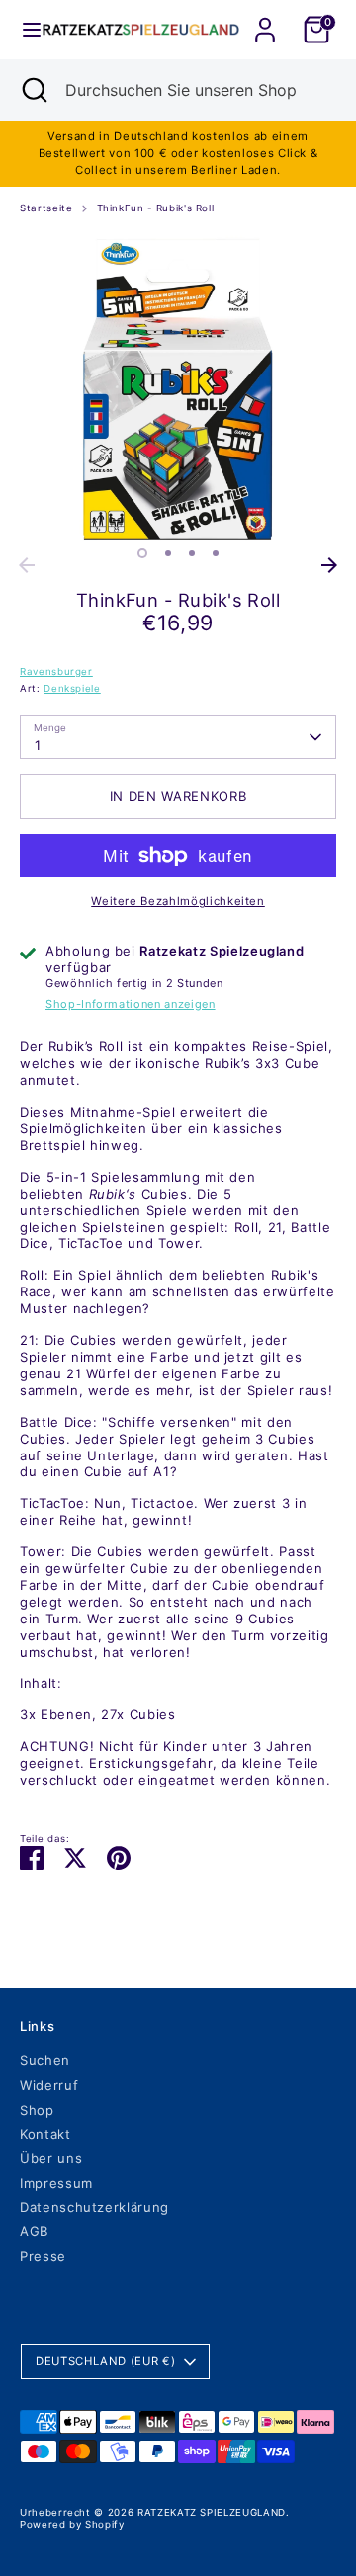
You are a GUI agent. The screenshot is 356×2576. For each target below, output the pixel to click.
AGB (34, 2231)
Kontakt (45, 2134)
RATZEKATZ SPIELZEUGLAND (212, 2512)
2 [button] (168, 553)
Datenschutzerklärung (94, 2207)
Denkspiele (72, 688)
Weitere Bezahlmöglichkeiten (178, 901)
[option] (178, 389)
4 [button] (216, 553)
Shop (37, 2110)
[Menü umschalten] (22, 30)
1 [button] (142, 553)
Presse (43, 2256)
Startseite (46, 208)
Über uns (51, 2158)
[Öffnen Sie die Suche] (33, 90)
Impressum (56, 2183)
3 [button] (192, 553)
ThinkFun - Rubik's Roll (156, 208)
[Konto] (265, 18)
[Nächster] (329, 565)
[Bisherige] (27, 565)
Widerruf (49, 2085)
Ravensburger (56, 671)
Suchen (45, 2060)
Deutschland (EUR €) (105, 2361)
